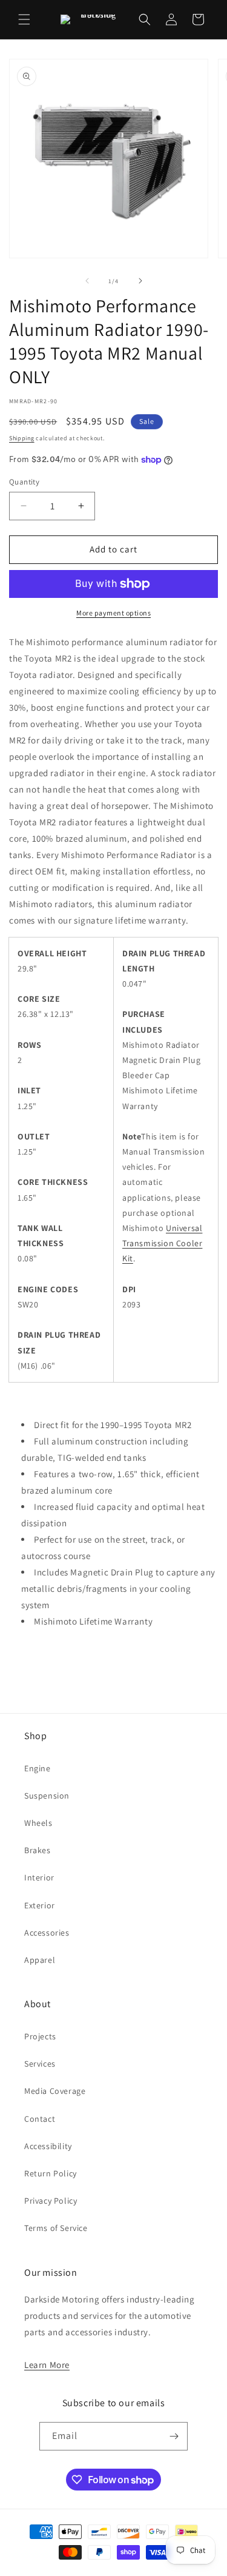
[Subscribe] (174, 2436)
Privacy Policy (51, 2201)
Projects (40, 2036)
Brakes (38, 1850)
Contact (40, 2119)
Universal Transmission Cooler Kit (162, 1243)
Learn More (47, 2365)
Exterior (40, 1905)
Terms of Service (56, 2228)
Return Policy (51, 2173)
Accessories (47, 1933)
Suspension (47, 1796)
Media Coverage (55, 2091)
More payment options (113, 613)
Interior (39, 1877)
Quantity (24, 482)
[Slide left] (87, 281)
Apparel (40, 1960)
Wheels (38, 1823)
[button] (24, 19)
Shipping (22, 438)
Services (40, 2064)
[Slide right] (140, 281)
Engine (38, 1768)
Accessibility (48, 2146)
